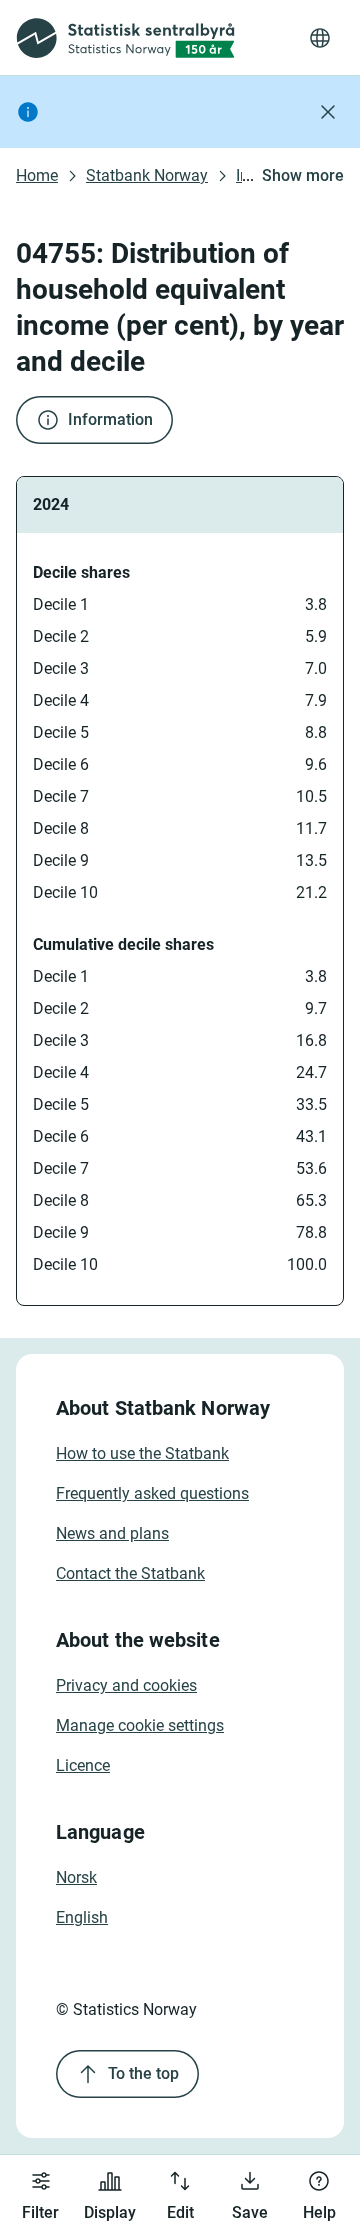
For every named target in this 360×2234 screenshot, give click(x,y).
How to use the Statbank (142, 1453)
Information (110, 419)
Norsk (76, 1877)
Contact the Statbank (130, 1573)
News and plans (112, 1533)
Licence (83, 1765)
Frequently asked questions (152, 1493)
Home (37, 175)
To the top (143, 2073)
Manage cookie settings (140, 1725)
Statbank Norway (147, 175)
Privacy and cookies (126, 1685)
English (82, 1917)
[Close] (328, 112)
